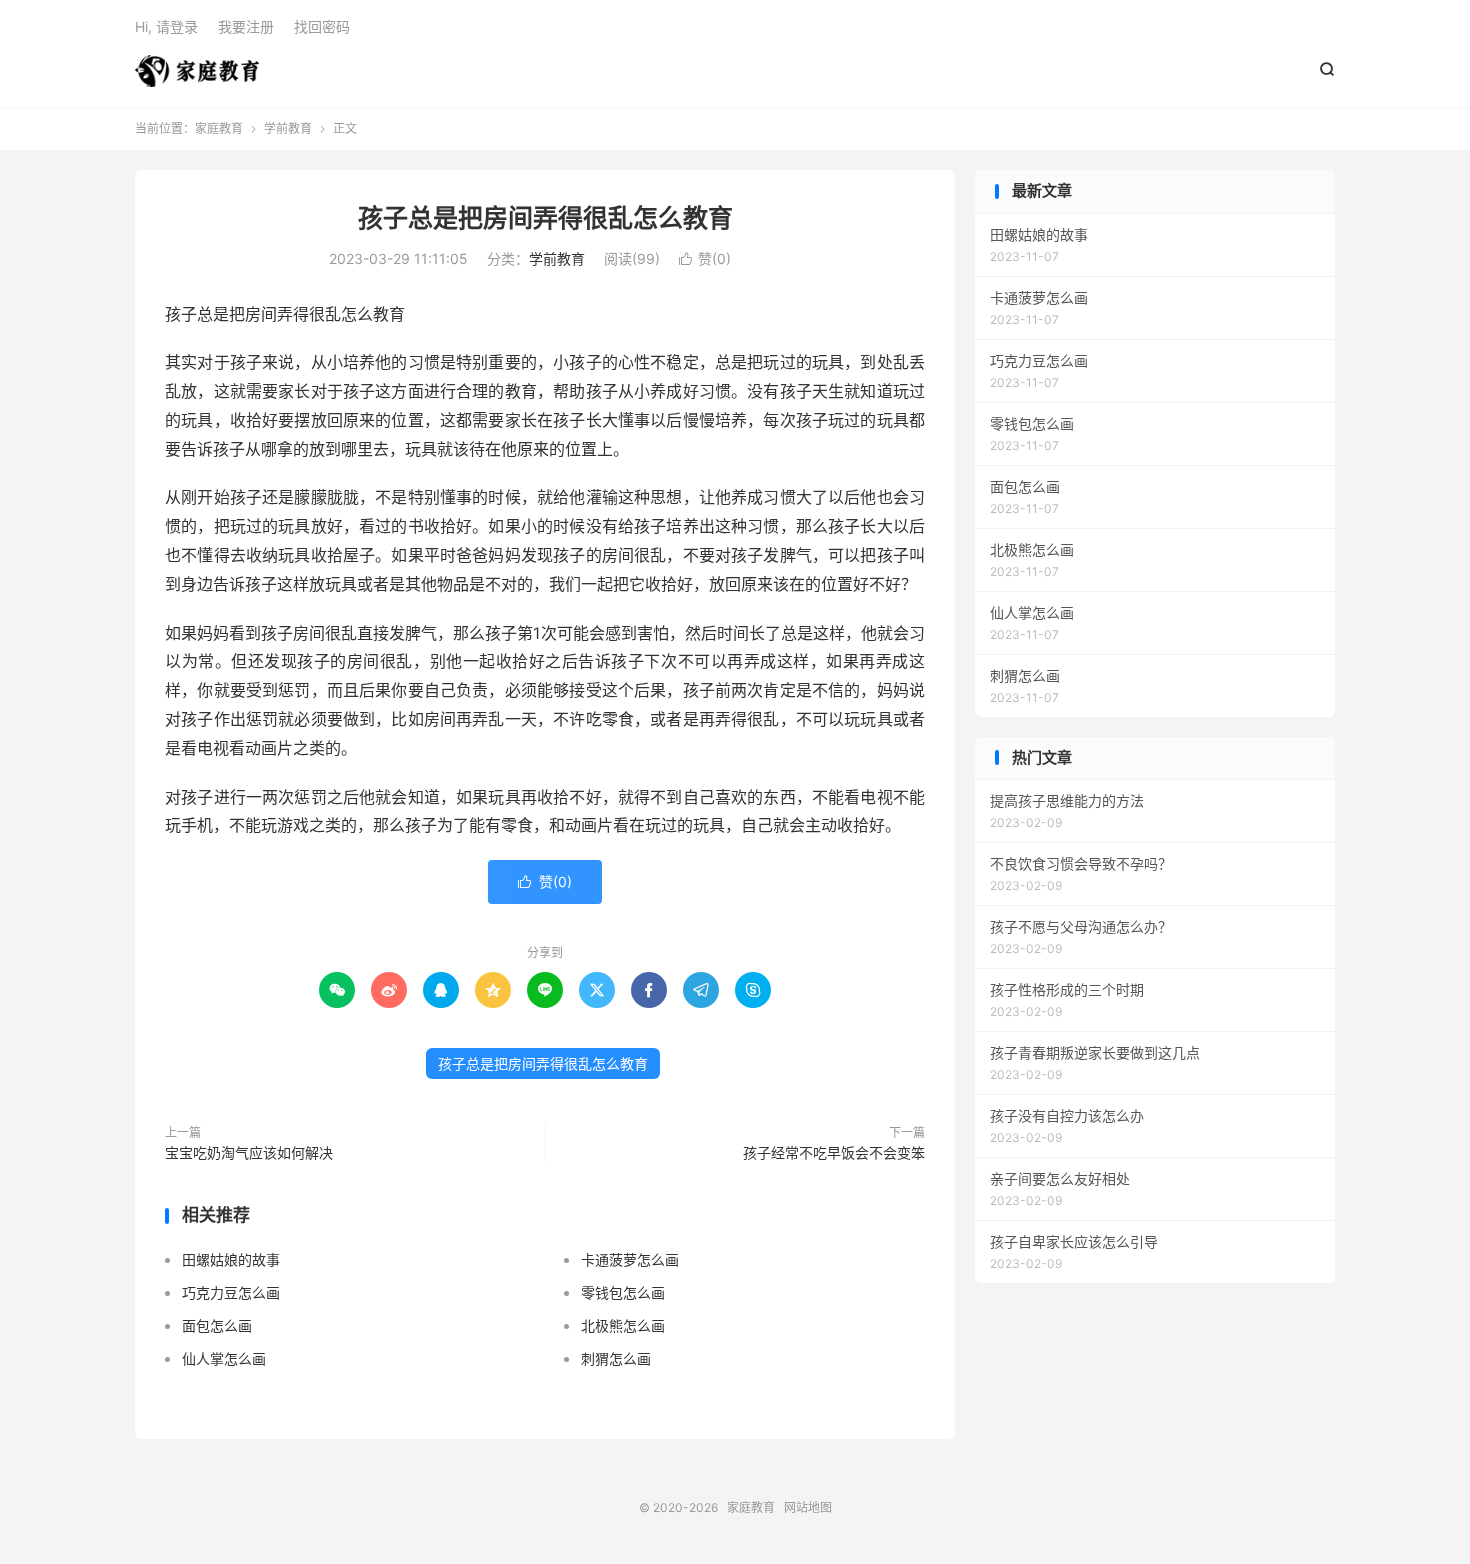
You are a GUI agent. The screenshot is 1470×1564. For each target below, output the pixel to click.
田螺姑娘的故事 (231, 1259)
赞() (705, 258)
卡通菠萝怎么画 (630, 1259)
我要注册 (246, 26)
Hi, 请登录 (166, 26)
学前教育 (288, 128)
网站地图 (808, 1507)
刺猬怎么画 (616, 1358)
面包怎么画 (217, 1325)
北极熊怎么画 (623, 1325)
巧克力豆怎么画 (231, 1292)
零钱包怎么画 (623, 1292)
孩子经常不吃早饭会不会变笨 (834, 1152)
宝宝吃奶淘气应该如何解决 (249, 1152)
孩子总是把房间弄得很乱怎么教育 (545, 218)
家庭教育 (197, 71)
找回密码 (322, 26)
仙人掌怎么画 (224, 1358)
